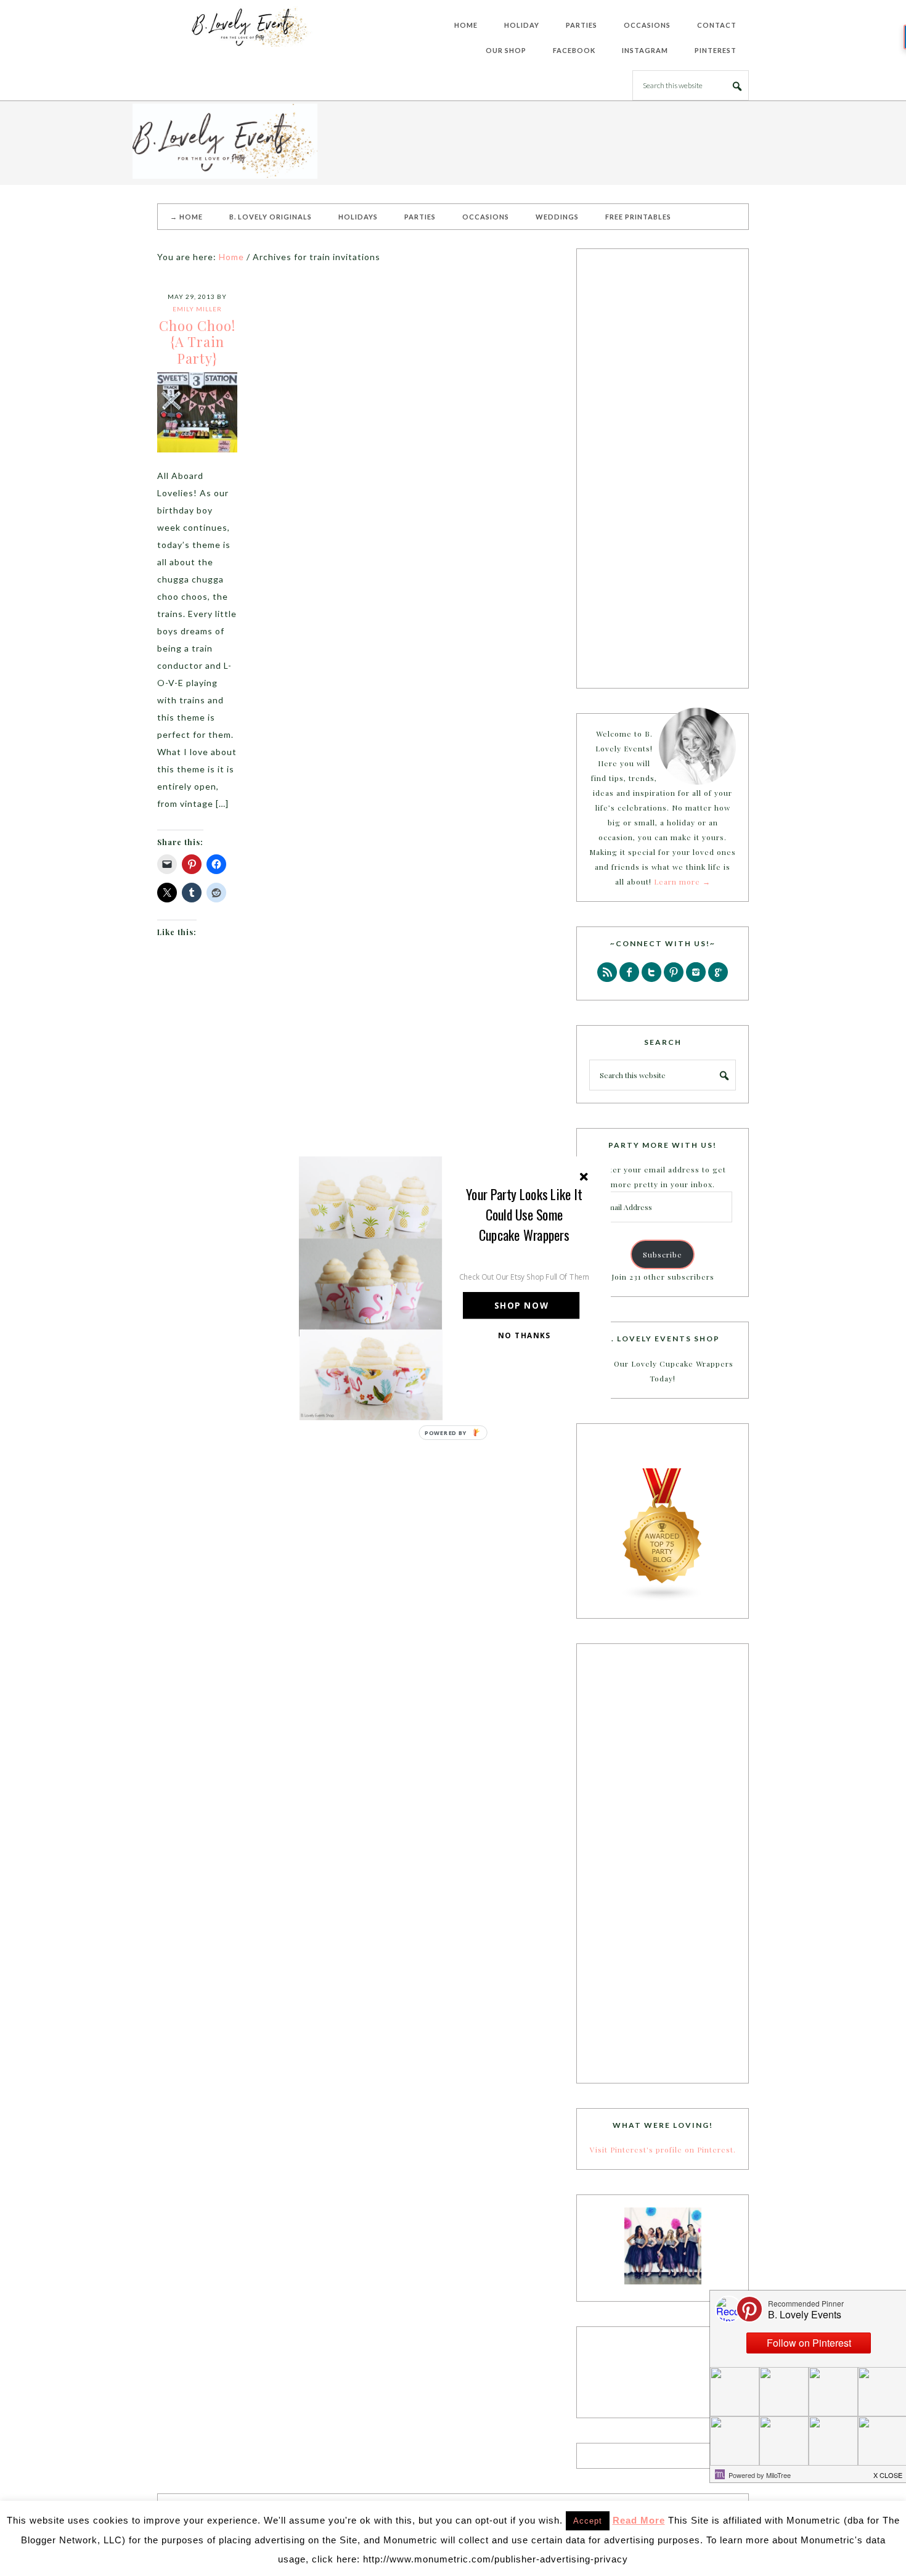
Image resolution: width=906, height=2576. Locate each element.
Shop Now (521, 1305)
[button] (524, 1214)
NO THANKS (524, 1335)
